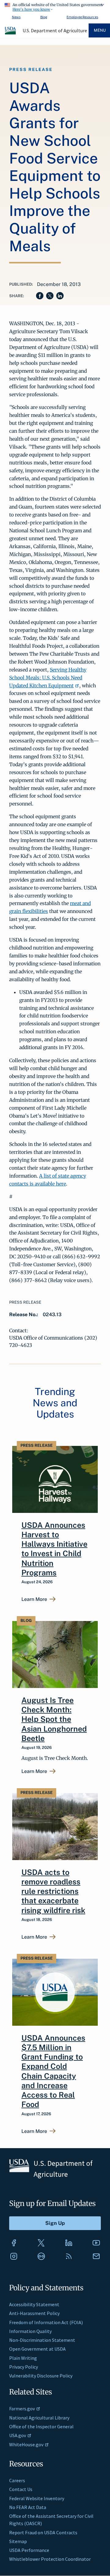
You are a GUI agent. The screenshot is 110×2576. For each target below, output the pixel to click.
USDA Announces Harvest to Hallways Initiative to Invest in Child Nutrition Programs (54, 1549)
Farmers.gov (22, 2409)
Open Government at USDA (37, 2349)
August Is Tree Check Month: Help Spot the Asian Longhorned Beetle (54, 1719)
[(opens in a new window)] (14, 2243)
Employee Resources (82, 17)
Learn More (34, 1599)
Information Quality (30, 2331)
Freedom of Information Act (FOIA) (46, 2322)
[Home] (11, 33)
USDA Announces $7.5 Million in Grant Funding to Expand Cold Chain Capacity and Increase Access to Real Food (53, 2071)
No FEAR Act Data (28, 2507)
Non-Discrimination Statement (42, 2340)
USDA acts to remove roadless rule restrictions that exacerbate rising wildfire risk (53, 1891)
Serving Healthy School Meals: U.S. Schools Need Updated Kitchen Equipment (48, 678)
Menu (100, 30)
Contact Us (21, 2489)
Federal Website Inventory (37, 2498)
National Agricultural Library (39, 2418)
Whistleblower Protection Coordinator (50, 2559)
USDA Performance (29, 2550)
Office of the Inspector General (41, 2426)
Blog (44, 17)
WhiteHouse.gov (26, 2444)
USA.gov (18, 2435)
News (16, 17)
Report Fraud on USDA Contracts (43, 2532)
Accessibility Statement (34, 2304)
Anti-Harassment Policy (34, 2313)
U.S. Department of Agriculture (55, 30)
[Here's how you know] (55, 6)
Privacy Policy (24, 2367)
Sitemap (18, 2541)
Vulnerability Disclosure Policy (41, 2376)
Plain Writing (23, 2358)
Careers (17, 2480)
